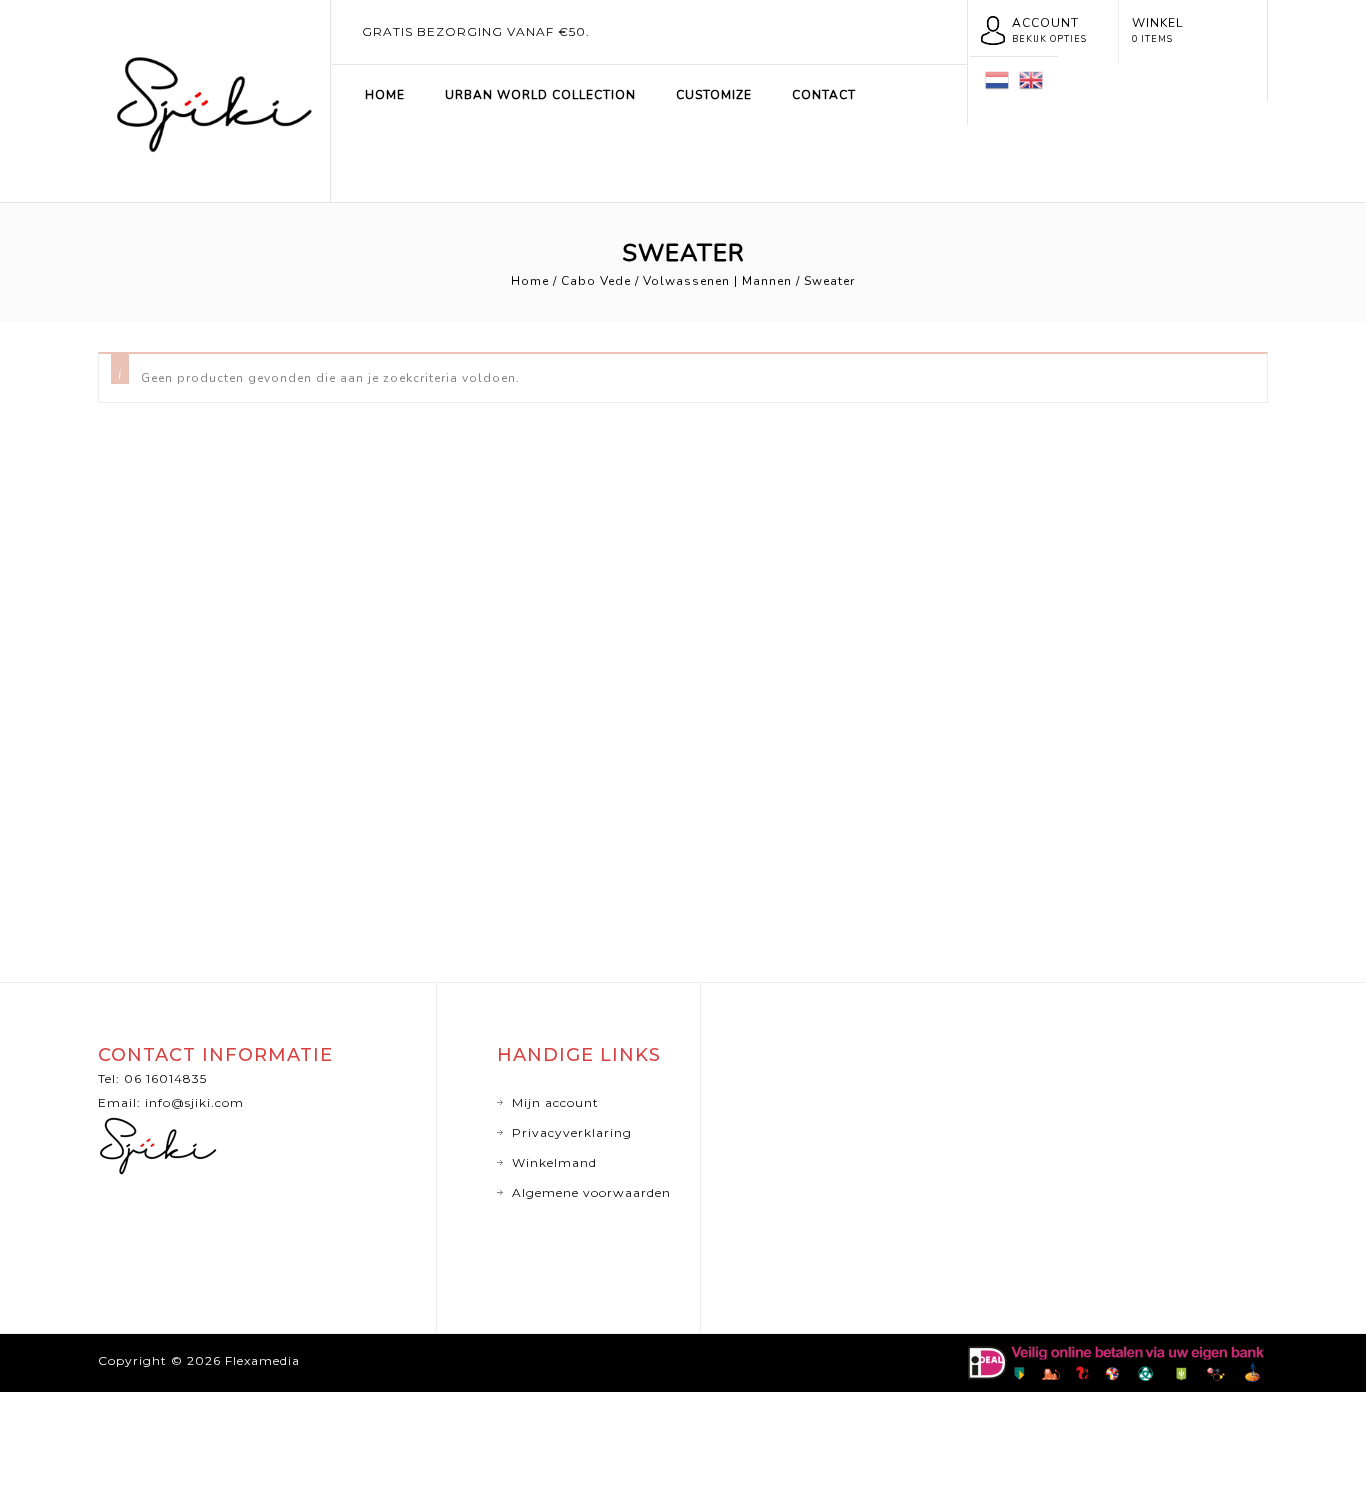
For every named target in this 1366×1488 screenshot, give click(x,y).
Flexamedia (262, 1360)
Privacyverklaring (572, 1132)
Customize (714, 95)
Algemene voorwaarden (591, 1192)
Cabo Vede (596, 281)
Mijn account (555, 1102)
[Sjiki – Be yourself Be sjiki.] (214, 99)
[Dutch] (997, 79)
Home (385, 95)
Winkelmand (554, 1162)
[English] (1031, 79)
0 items (1152, 39)
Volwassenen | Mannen (717, 281)
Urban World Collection (540, 95)
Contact (824, 95)
